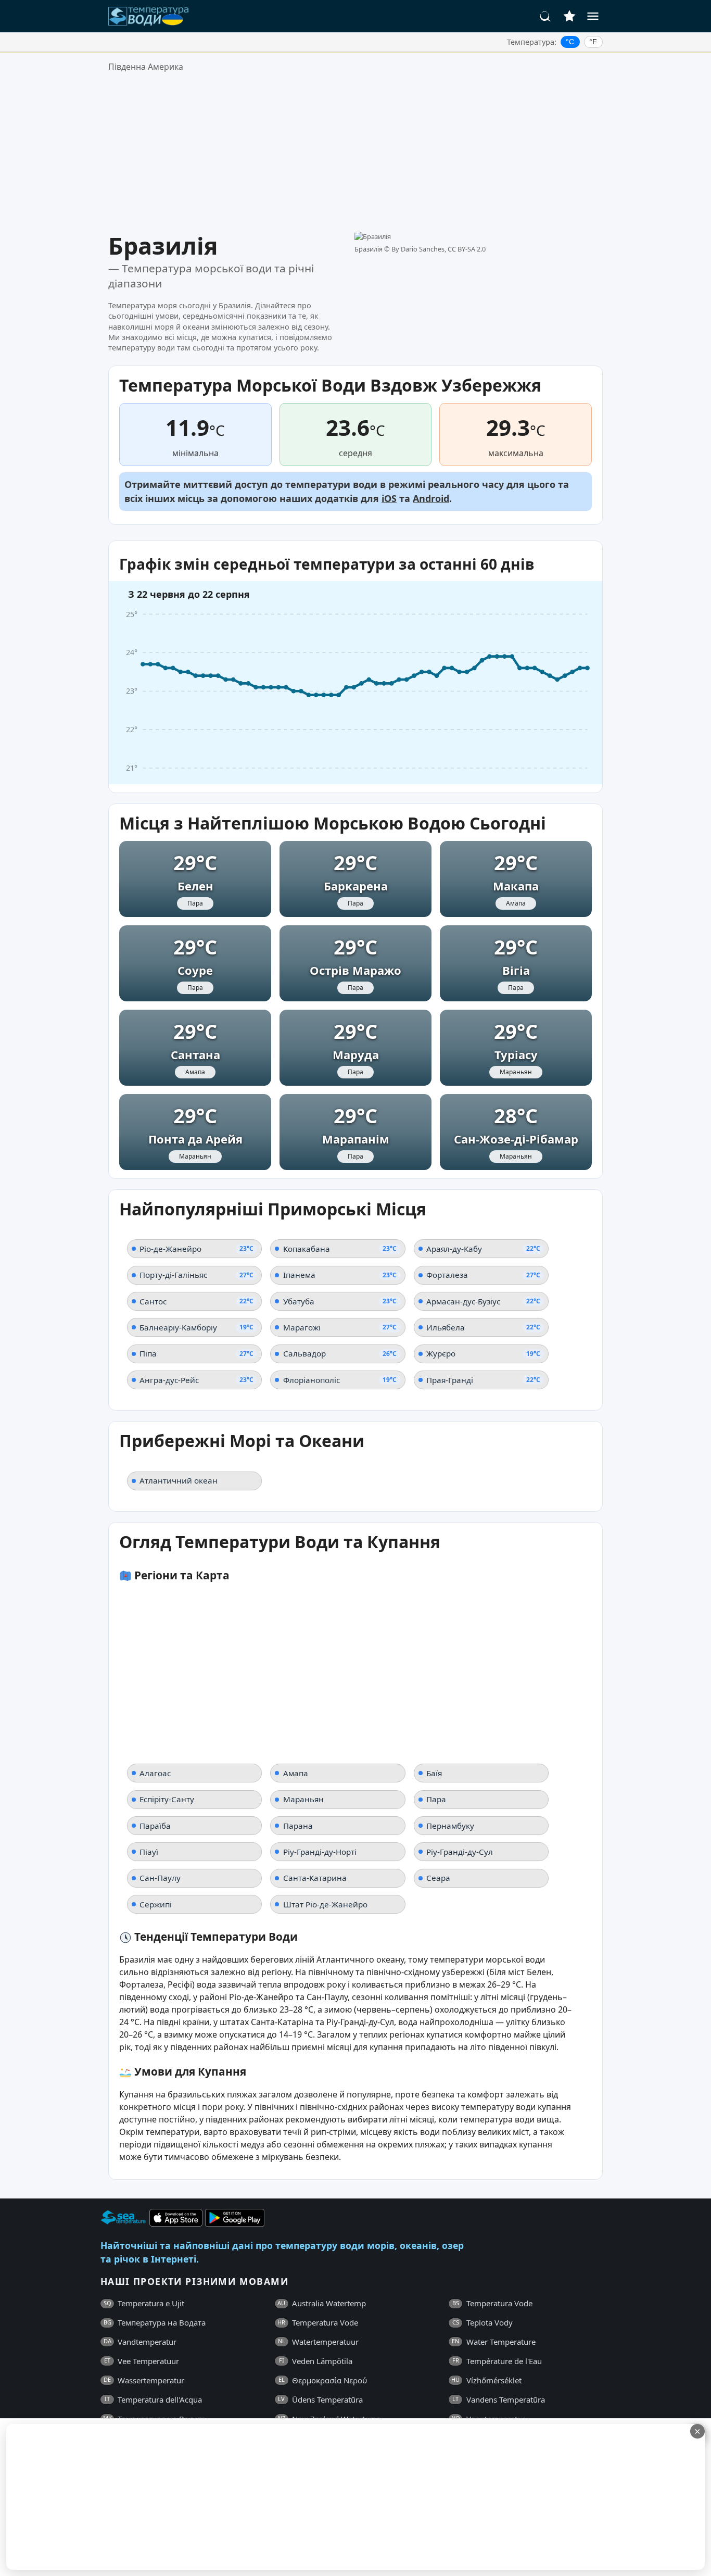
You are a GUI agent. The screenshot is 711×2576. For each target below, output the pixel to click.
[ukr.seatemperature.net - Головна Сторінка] (149, 16)
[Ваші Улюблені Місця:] (569, 16)
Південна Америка (146, 67)
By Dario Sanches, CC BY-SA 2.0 (439, 249)
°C (570, 42)
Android (431, 498)
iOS (389, 498)
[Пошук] (545, 16)
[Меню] (593, 16)
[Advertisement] (355, 153)
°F (593, 42)
